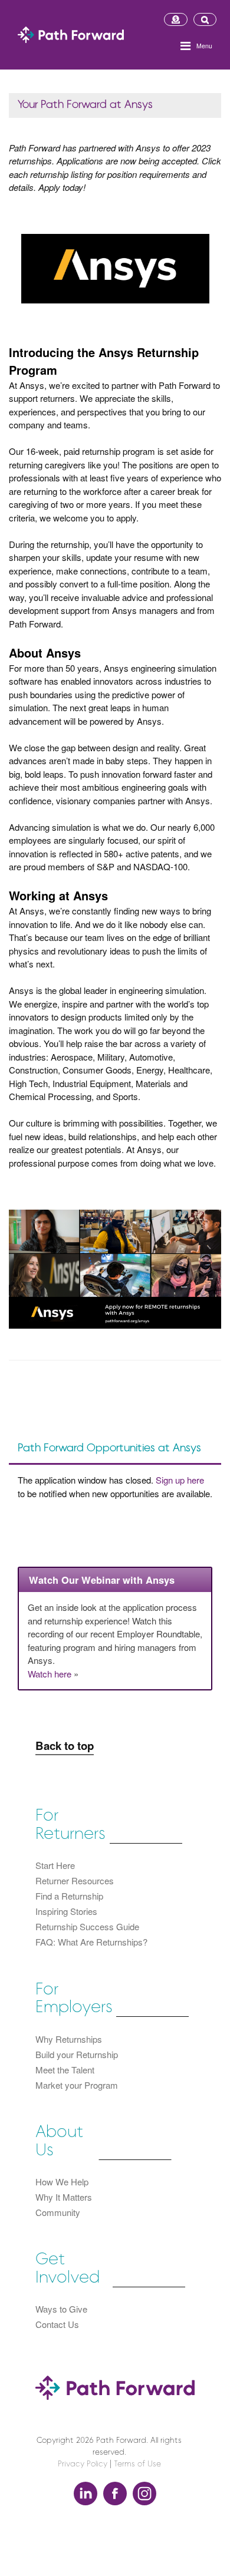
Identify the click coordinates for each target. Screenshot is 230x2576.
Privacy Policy (83, 2464)
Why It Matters (64, 2197)
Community (58, 2212)
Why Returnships (69, 2039)
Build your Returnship (77, 2054)
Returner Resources (75, 1880)
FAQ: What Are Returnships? (91, 1942)
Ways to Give (61, 2309)
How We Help (62, 2182)
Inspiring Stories (66, 1911)
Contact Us (57, 2324)
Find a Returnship (69, 1896)
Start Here (55, 1865)
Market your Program (77, 2085)
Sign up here (180, 1480)
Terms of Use (137, 2464)
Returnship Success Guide (87, 1926)
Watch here (50, 1674)
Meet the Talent (65, 2070)
